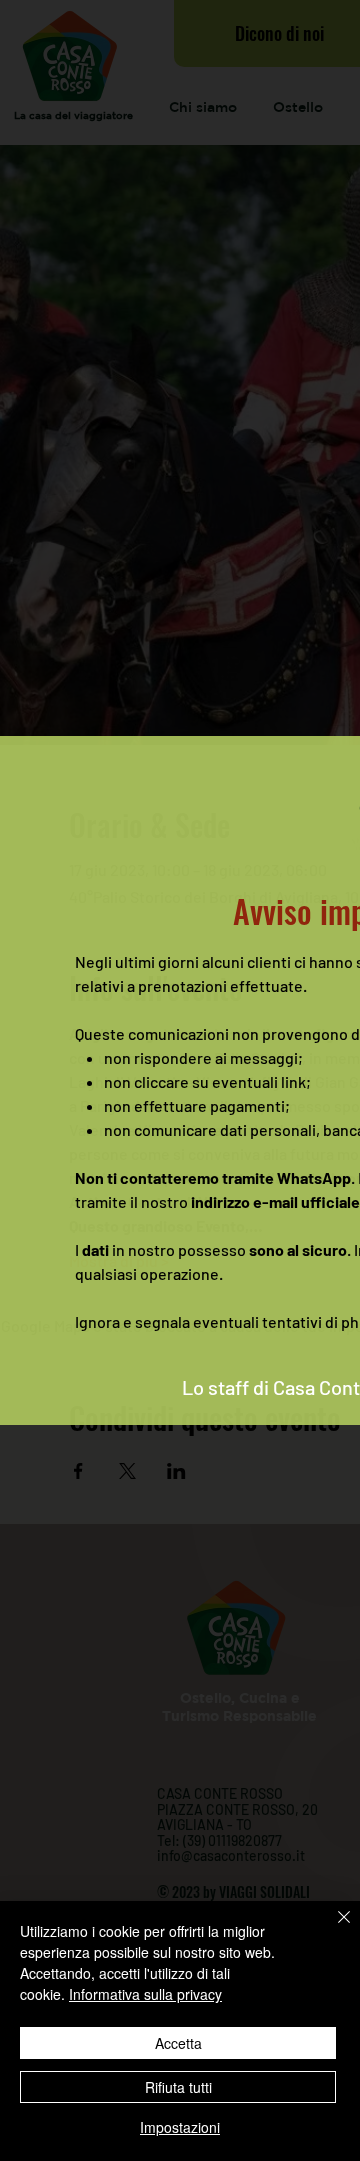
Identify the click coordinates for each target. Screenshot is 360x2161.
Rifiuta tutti (178, 2087)
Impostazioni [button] (180, 2127)
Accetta (178, 2043)
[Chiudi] (332, 1929)
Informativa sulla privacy (145, 1994)
